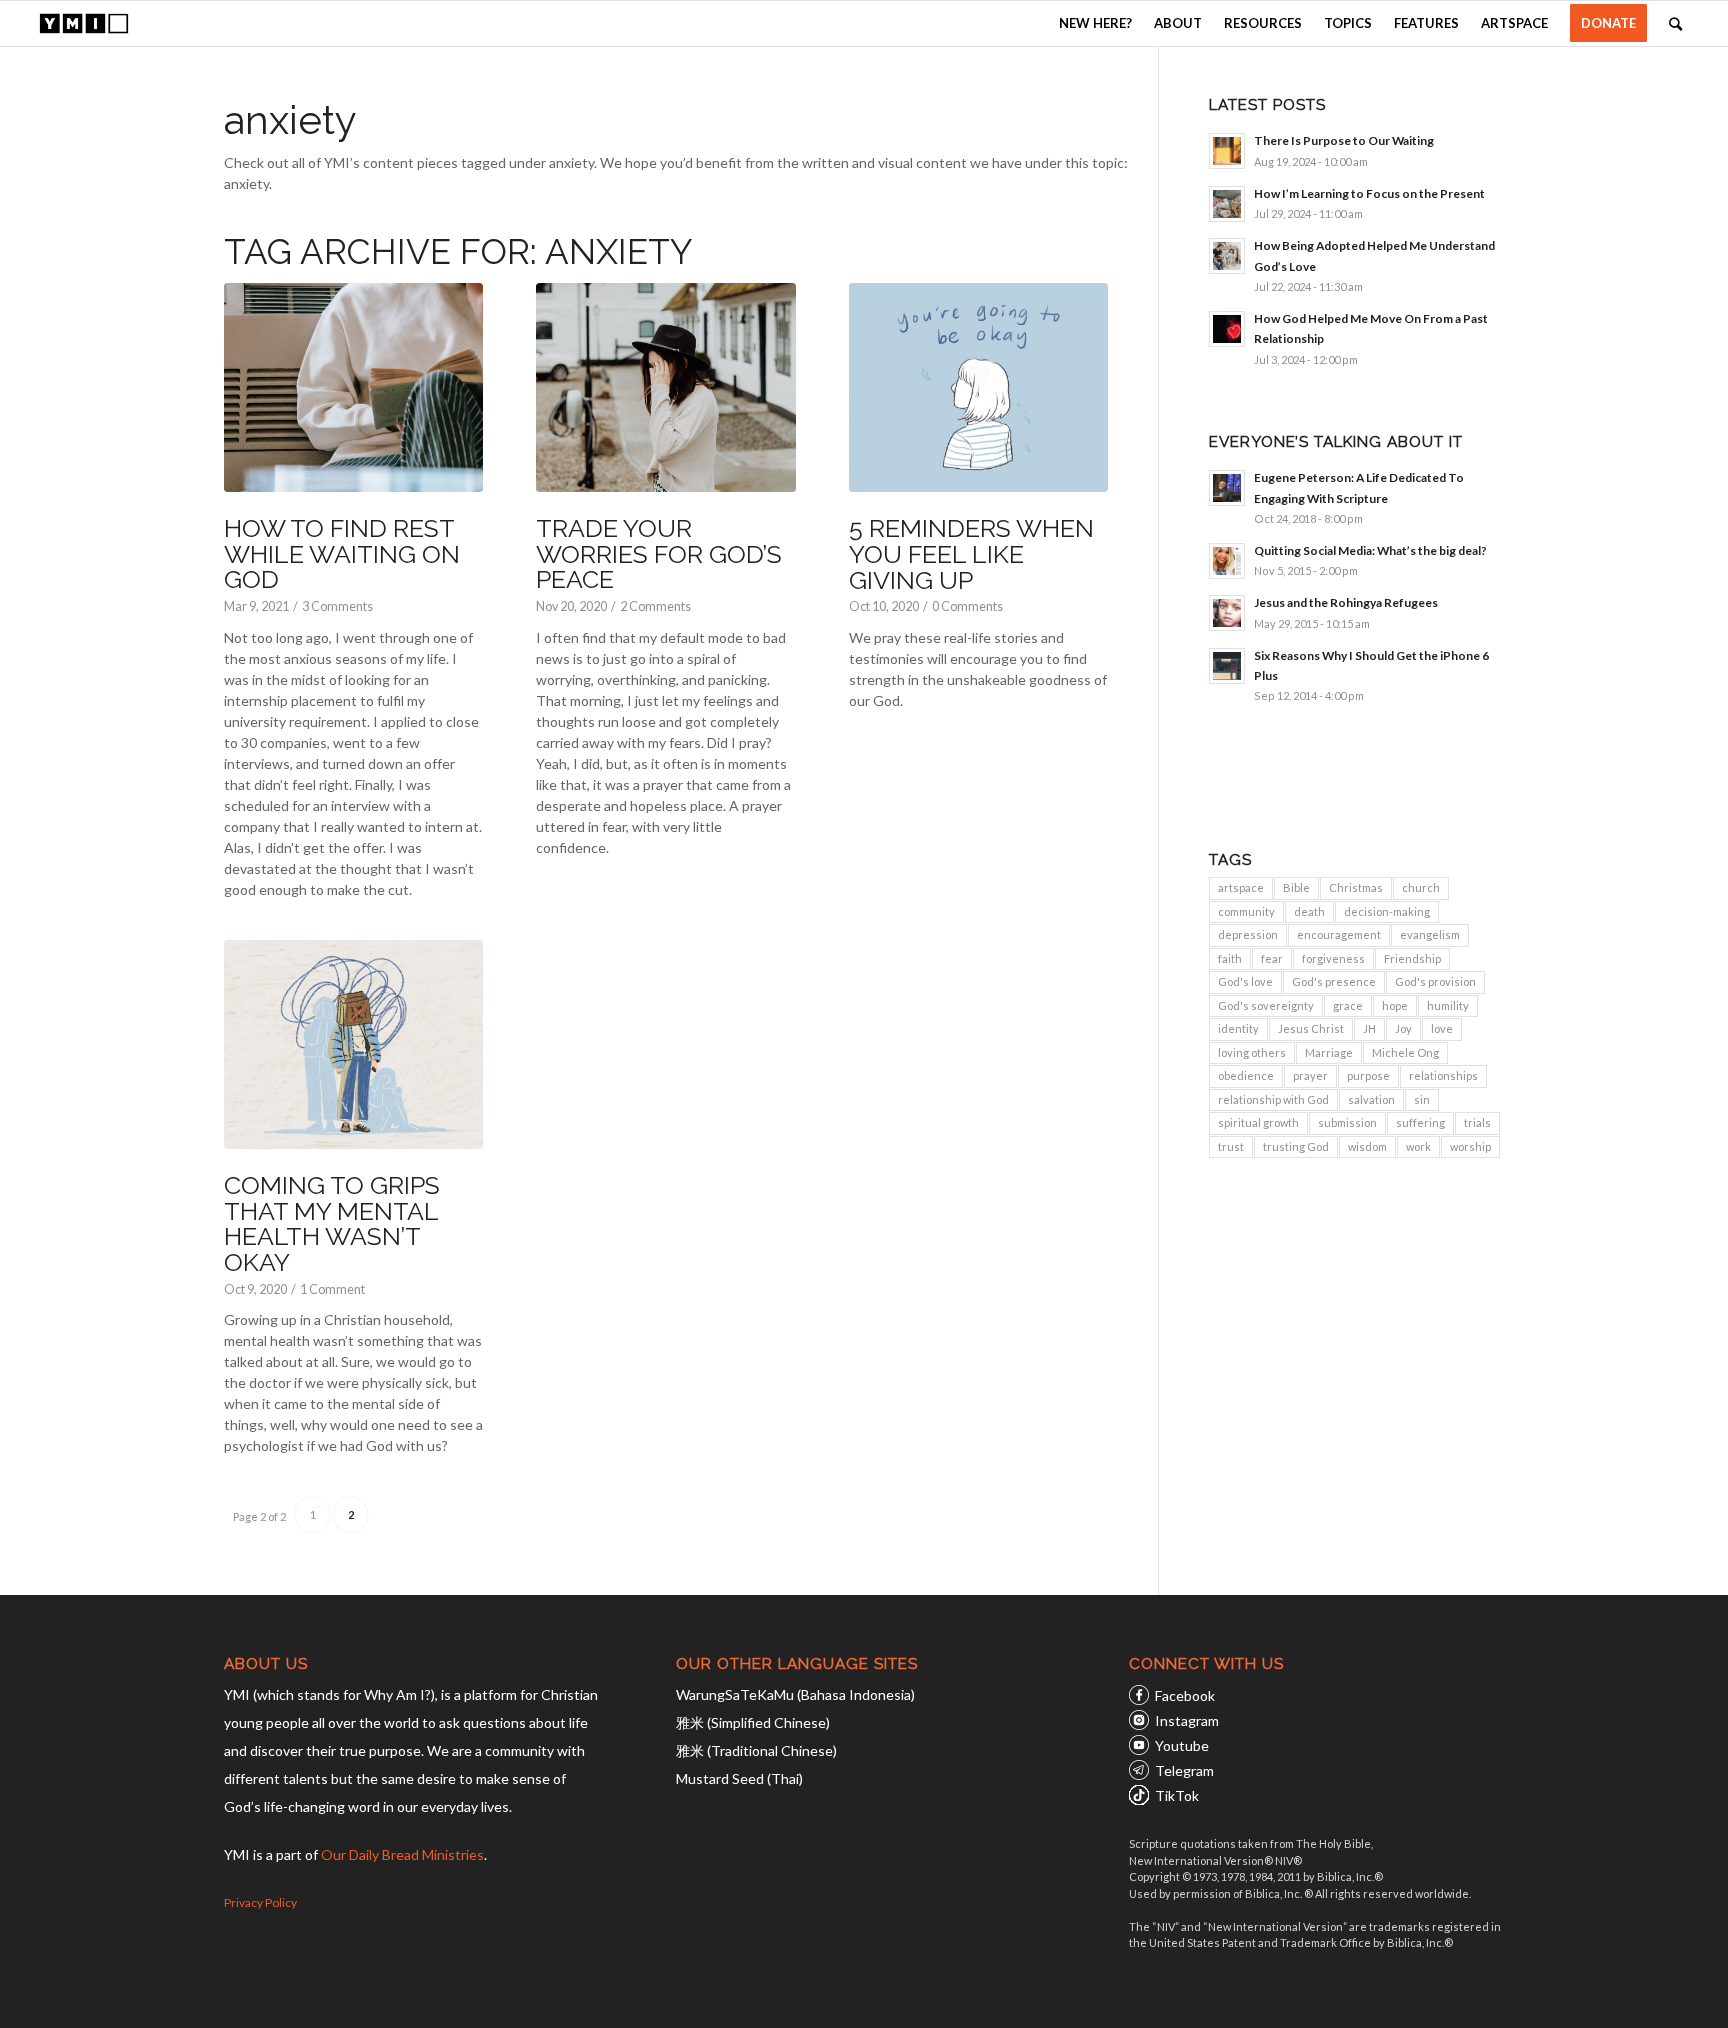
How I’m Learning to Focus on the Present (1369, 193)
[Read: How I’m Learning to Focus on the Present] (1227, 204)
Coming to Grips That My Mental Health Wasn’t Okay (332, 1223)
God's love (1245, 981)
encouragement (1339, 934)
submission (1347, 1122)
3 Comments (337, 606)
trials (1477, 1122)
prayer (1310, 1075)
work (1418, 1146)
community (1246, 911)
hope (1395, 1005)
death (1309, 911)
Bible (1296, 887)
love (1442, 1028)
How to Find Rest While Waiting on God (342, 553)
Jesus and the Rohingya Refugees (1346, 602)
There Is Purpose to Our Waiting (1344, 140)
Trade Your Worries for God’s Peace (659, 553)
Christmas (1356, 887)
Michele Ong (1405, 1052)
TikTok (1177, 1795)
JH (1369, 1028)
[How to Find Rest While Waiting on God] (353, 388)
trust (1231, 1146)
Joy (1403, 1028)
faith (1230, 958)
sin (1422, 1099)
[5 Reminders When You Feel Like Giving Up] (978, 388)
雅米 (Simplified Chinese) (753, 1722)
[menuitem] (1095, 23)
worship (1470, 1146)
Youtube (1182, 1745)
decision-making (1387, 911)
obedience (1246, 1075)
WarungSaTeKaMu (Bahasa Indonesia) (795, 1694)
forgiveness (1333, 958)
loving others (1252, 1052)
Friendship (1412, 958)
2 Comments (655, 606)
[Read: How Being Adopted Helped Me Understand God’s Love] (1227, 256)
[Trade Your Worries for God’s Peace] (665, 388)
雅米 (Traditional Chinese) (756, 1750)
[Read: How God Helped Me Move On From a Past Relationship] (1227, 329)
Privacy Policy (260, 1902)
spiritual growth (1258, 1122)
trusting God (1296, 1146)
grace (1348, 1005)
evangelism (1430, 934)
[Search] (1675, 23)
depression (1248, 934)
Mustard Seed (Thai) (739, 1778)
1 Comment (332, 1289)
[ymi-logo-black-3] (84, 23)
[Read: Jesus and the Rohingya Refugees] (1227, 613)
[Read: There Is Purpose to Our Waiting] (1227, 151)
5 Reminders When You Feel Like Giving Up (971, 553)
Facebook (1185, 1695)
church (1421, 887)
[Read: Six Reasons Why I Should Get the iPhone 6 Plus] (1227, 666)
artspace (1241, 887)
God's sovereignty (1266, 1005)
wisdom (1367, 1146)
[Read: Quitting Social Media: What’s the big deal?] (1227, 561)
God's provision (1435, 981)
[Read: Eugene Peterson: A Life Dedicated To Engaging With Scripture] (1227, 488)
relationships (1443, 1075)
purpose (1368, 1075)
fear (1272, 958)
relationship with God (1273, 1099)
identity (1238, 1028)
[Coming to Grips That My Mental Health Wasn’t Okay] (353, 1045)
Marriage (1329, 1052)
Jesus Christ (1311, 1028)
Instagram (1187, 1720)
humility (1448, 1005)
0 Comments (967, 606)
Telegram (1184, 1770)
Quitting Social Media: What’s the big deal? (1370, 550)
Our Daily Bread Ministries (402, 1854)
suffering (1420, 1122)
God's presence (1334, 981)
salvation (1371, 1099)
